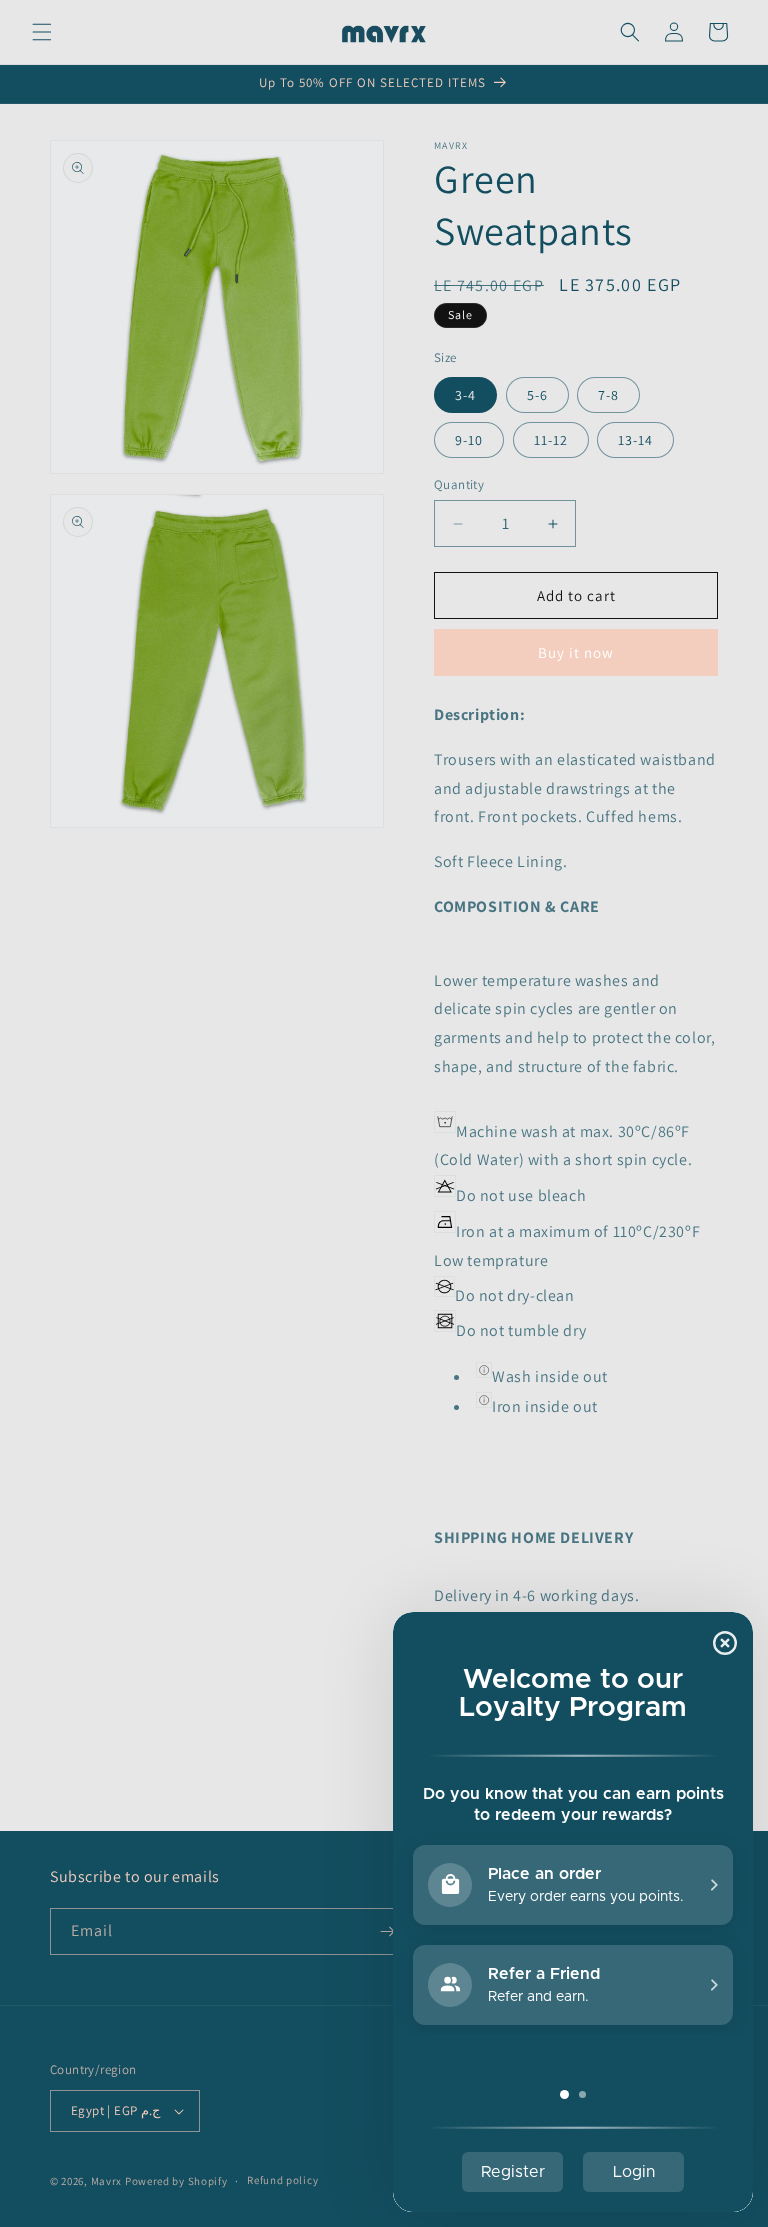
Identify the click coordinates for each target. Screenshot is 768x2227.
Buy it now (576, 652)
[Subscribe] (387, 1931)
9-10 (469, 440)
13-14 (635, 440)
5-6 (537, 395)
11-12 (551, 440)
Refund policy (282, 2180)
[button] (42, 32)
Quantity (459, 484)
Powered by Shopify (176, 2181)
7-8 (608, 395)
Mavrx (107, 2181)
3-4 (465, 395)
